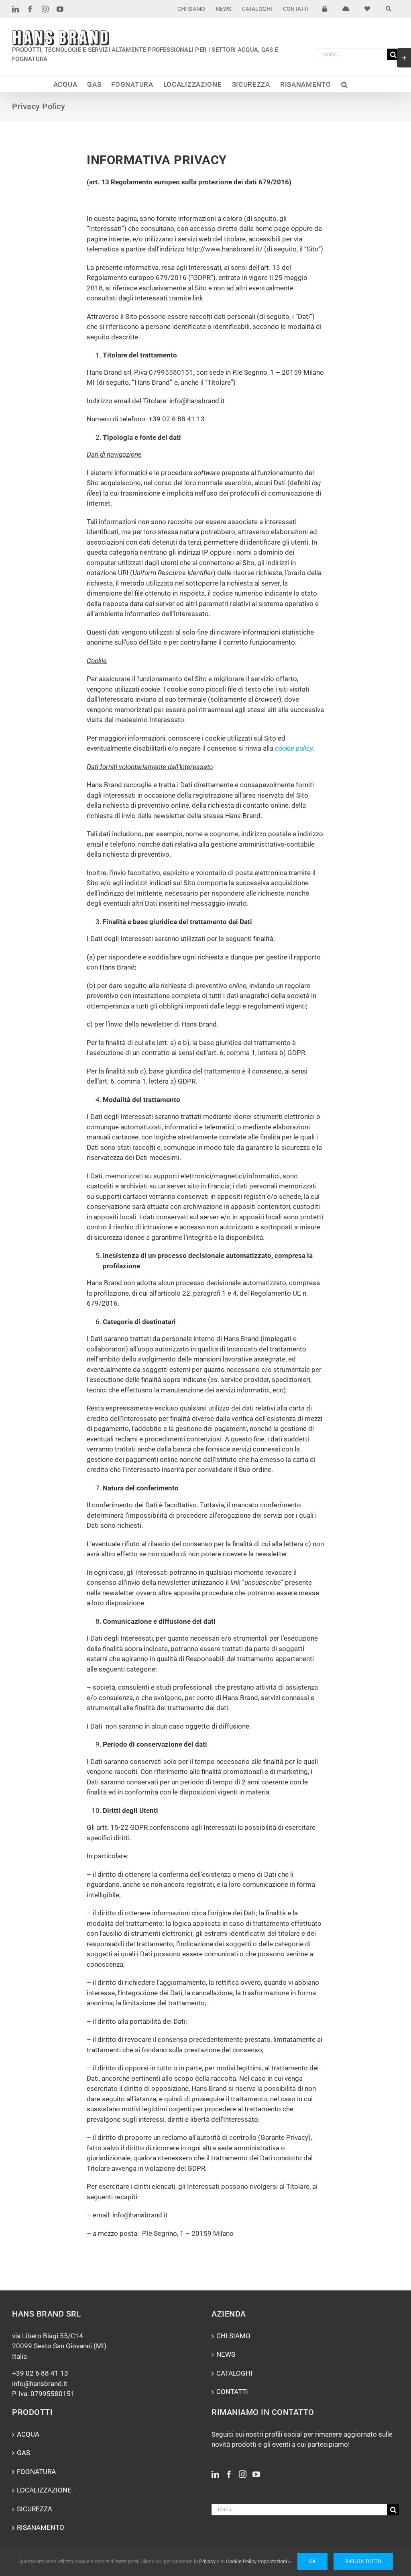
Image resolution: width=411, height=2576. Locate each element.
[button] (345, 84)
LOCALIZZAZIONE (44, 2490)
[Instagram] (243, 2474)
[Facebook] (229, 2474)
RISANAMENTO (41, 2527)
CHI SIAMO (233, 2336)
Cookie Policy (241, 2561)
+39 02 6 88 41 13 (40, 2373)
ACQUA (28, 2434)
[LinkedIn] (215, 2474)
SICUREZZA (35, 2509)
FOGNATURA (36, 2472)
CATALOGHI (234, 2373)
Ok (312, 2561)
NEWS (226, 2354)
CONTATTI (232, 2392)
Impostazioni (273, 2561)
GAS (23, 2453)
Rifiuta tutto (363, 2561)
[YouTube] (256, 2474)
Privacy (207, 2561)
